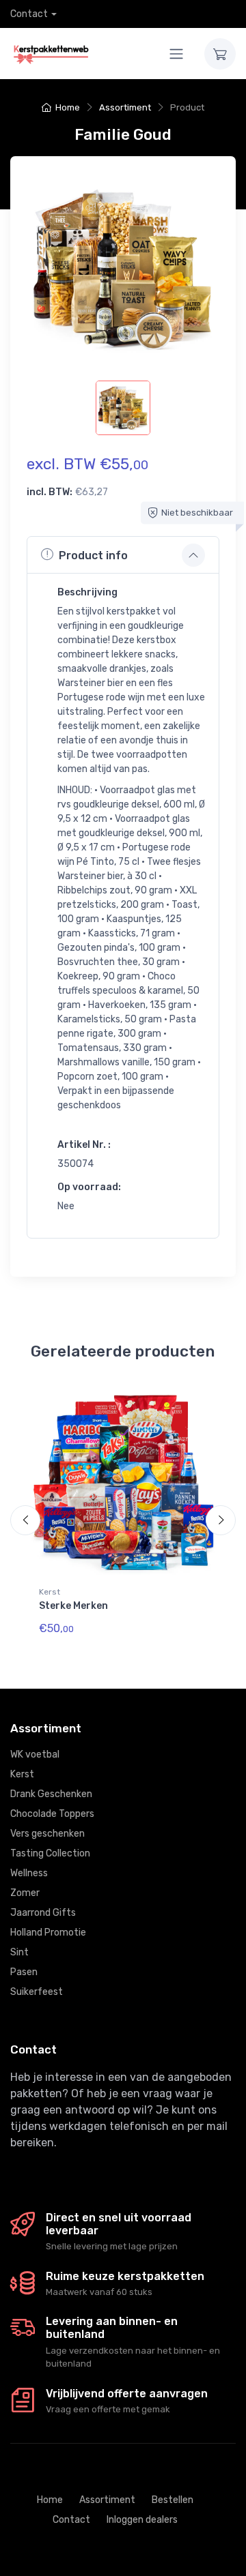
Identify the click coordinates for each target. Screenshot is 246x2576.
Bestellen (173, 2500)
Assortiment (125, 107)
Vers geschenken (47, 1834)
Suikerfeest (37, 1992)
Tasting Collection (50, 1853)
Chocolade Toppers (52, 1814)
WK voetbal (35, 1755)
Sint (19, 1952)
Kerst (50, 1592)
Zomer (25, 1893)
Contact (29, 14)
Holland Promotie (48, 1933)
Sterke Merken (73, 1606)
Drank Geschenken (51, 1794)
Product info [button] (93, 556)
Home (68, 107)
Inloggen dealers (142, 2520)
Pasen (24, 1972)
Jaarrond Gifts (43, 1913)
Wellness (29, 1873)
